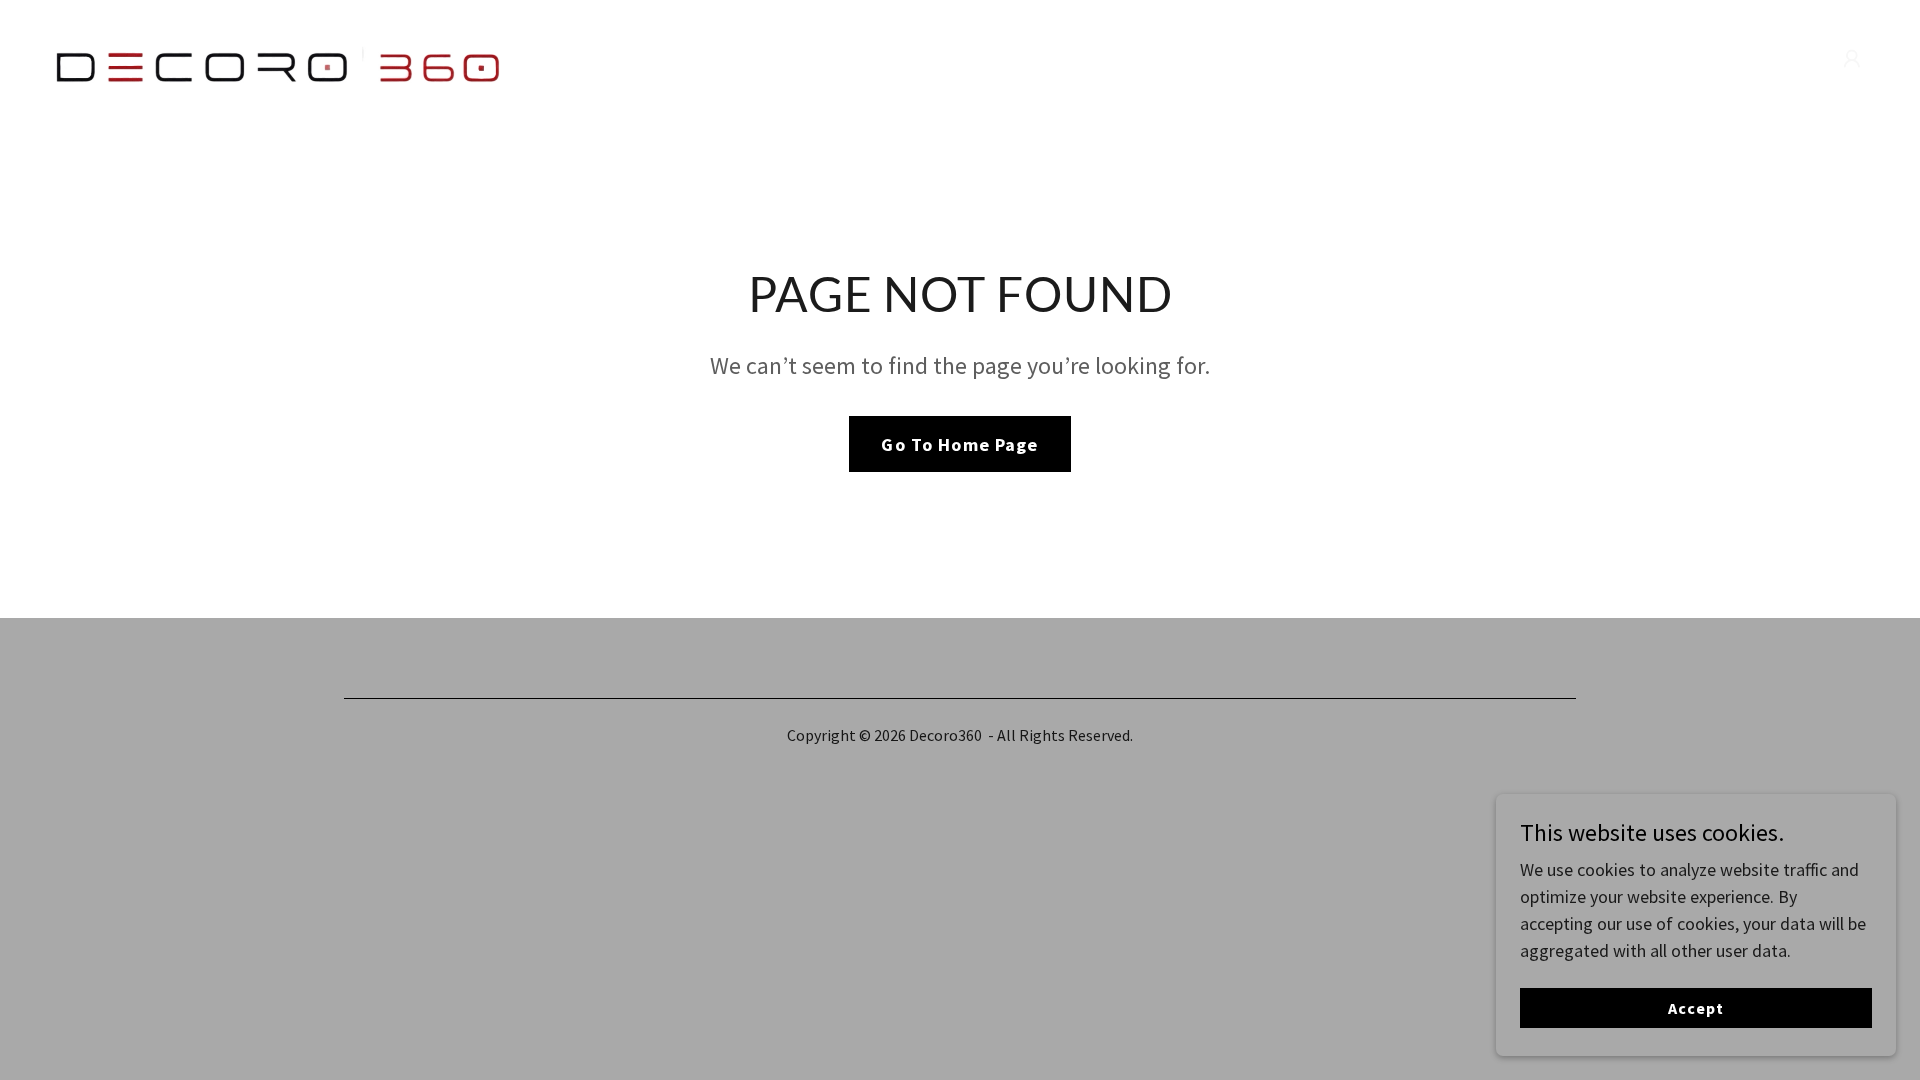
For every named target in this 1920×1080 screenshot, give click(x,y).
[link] (284, 56)
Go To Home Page (959, 444)
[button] (1852, 59)
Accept (1696, 1008)
